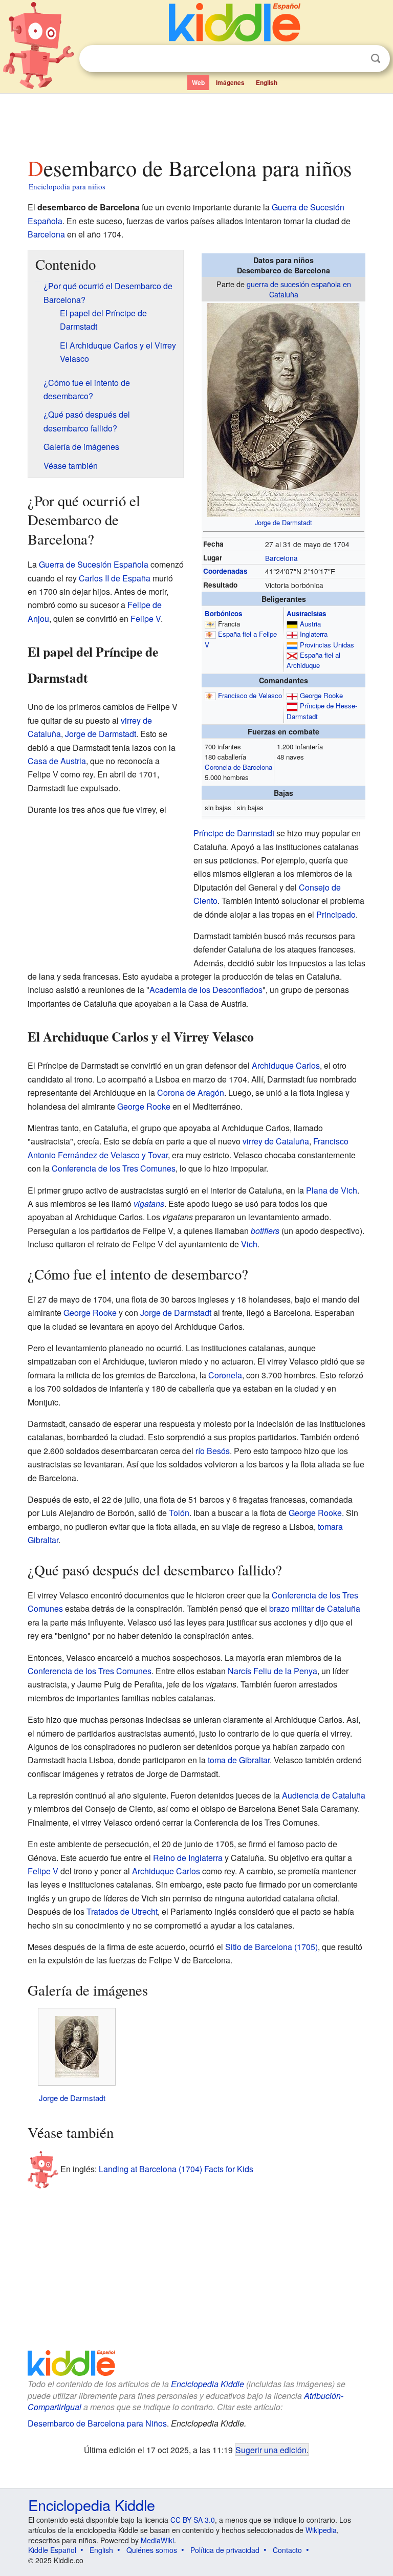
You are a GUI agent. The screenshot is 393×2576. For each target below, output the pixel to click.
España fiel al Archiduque (313, 660)
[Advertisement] (197, 122)
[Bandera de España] (210, 634)
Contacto (287, 2550)
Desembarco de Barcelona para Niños (97, 2423)
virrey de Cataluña (276, 1141)
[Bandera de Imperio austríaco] (292, 624)
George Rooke (321, 695)
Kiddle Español (52, 2550)
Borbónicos (223, 613)
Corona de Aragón (191, 1092)
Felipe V (146, 619)
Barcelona (46, 234)
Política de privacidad (225, 2550)
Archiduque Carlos (286, 1065)
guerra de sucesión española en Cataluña (299, 289)
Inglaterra (314, 634)
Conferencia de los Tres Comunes (114, 1168)
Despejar (355, 59)
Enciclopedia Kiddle (208, 2384)
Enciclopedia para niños (67, 186)
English (267, 82)
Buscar (376, 59)
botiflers (265, 1231)
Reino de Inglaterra (188, 1858)
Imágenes (230, 82)
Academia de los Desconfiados (206, 990)
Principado (336, 914)
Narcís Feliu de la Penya (272, 1671)
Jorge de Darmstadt (283, 522)
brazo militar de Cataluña (315, 1608)
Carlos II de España (115, 578)
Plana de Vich (332, 1190)
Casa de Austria (57, 761)
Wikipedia (321, 2530)
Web (198, 82)
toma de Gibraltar (239, 1760)
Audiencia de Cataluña (324, 1795)
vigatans (149, 1204)
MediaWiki (157, 2540)
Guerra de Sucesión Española (94, 564)
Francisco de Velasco (250, 695)
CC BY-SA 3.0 (193, 2520)
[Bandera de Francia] (210, 624)
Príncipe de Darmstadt (234, 833)
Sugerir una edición (271, 2450)
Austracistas (306, 613)
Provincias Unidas (327, 645)
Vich (249, 1244)
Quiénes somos (152, 2550)
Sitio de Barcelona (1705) (271, 1947)
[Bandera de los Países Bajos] (292, 645)
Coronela (225, 1375)
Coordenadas (225, 571)
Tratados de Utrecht (122, 1911)
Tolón (179, 1513)
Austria (310, 624)
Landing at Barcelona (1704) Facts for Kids (176, 2169)
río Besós (213, 1451)
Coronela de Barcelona (238, 767)
